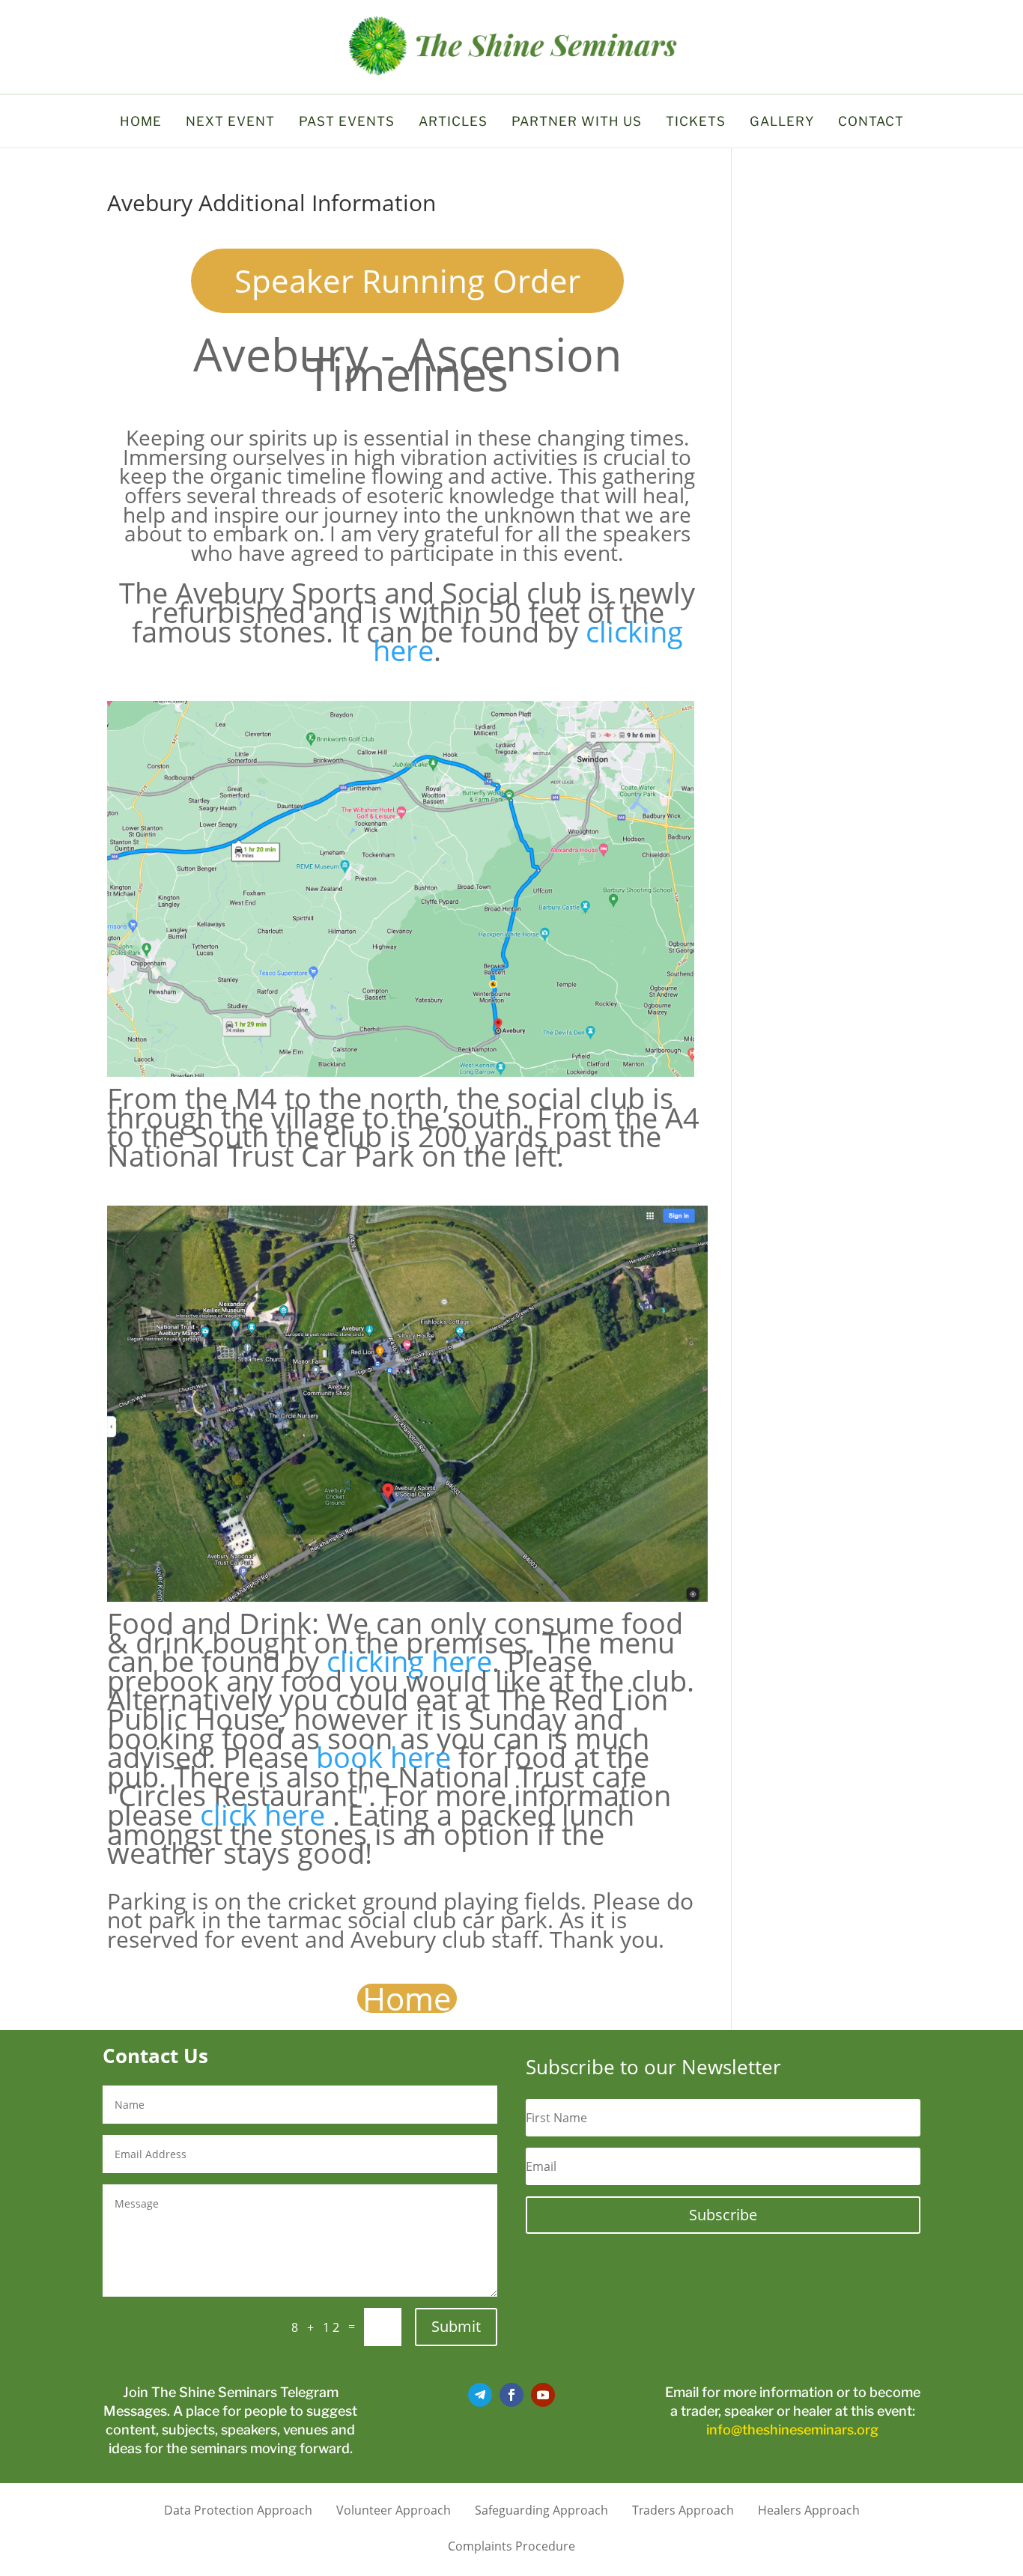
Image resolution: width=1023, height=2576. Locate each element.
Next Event (230, 122)
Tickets (696, 122)
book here (383, 1757)
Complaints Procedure (511, 2545)
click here (262, 1814)
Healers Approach (809, 2509)
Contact (871, 122)
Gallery (782, 122)
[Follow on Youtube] (543, 2395)
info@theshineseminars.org (792, 2430)
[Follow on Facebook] (511, 2395)
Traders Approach (683, 2509)
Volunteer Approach (394, 2509)
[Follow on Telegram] (480, 2395)
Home (141, 122)
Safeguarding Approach (541, 2509)
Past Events (347, 122)
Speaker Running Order (407, 280)
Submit (456, 2326)
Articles (453, 122)
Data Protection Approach (238, 2509)
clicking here (409, 1661)
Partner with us (577, 122)
